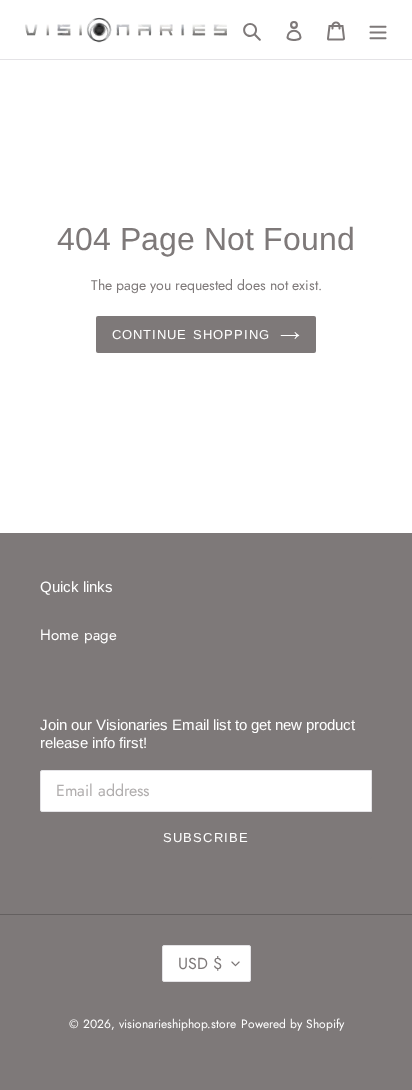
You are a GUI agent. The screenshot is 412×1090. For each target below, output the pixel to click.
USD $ (200, 963)
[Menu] (378, 29)
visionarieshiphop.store (177, 1024)
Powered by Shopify (292, 1024)
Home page (78, 635)
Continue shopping (191, 334)
